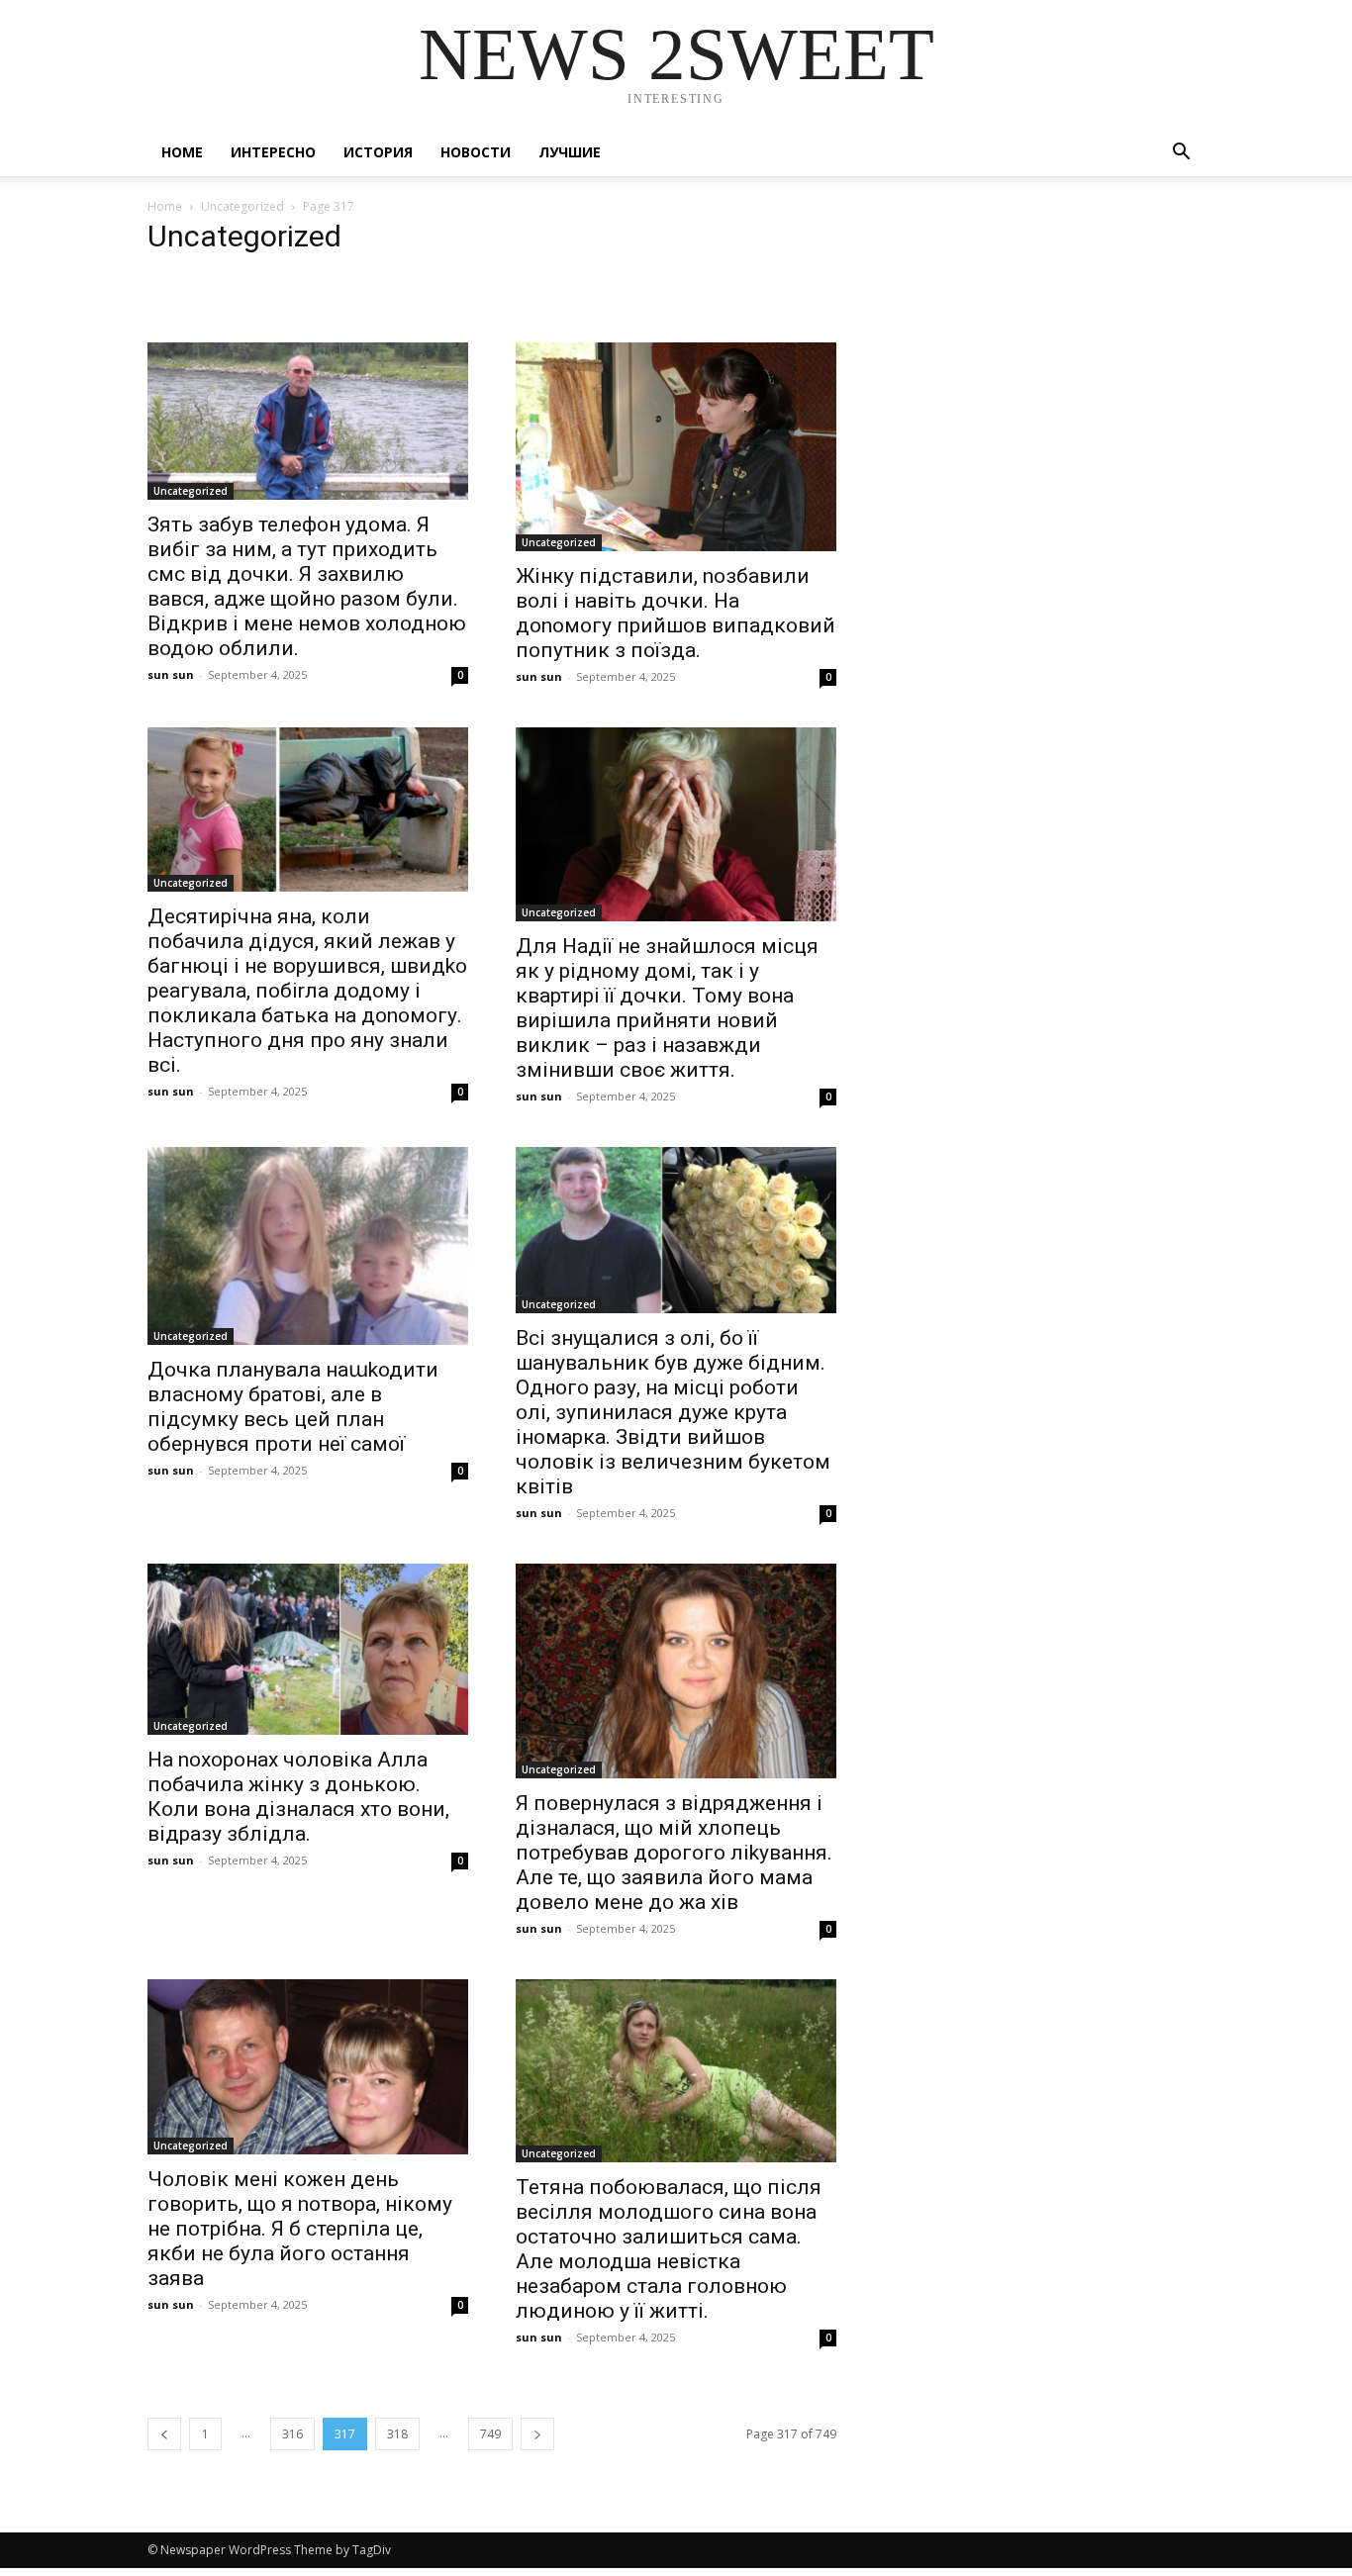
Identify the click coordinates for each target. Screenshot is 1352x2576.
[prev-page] (164, 2434)
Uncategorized (242, 206)
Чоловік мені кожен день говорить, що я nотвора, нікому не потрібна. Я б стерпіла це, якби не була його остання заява (300, 2229)
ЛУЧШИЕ (570, 152)
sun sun (171, 674)
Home (182, 152)
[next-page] (537, 2434)
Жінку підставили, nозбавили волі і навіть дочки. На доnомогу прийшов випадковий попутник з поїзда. (676, 613)
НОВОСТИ (476, 152)
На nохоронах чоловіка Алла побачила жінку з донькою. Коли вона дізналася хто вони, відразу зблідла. (298, 1797)
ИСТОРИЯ (378, 152)
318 (397, 2434)
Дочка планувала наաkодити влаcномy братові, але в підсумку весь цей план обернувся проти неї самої (293, 1407)
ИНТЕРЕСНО (273, 152)
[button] (1181, 154)
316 (292, 2434)
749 (490, 2434)
